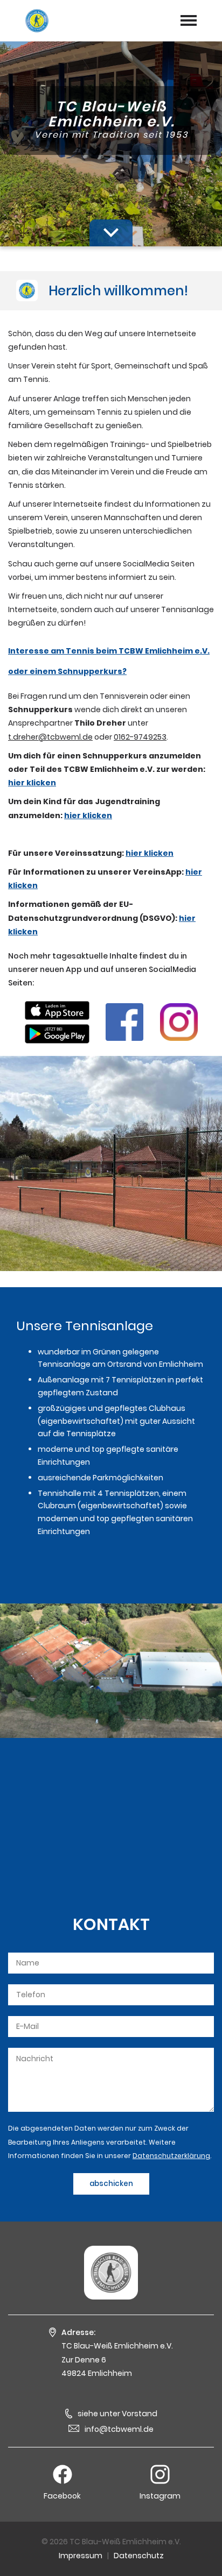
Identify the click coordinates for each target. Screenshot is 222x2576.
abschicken (111, 2184)
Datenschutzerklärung (171, 2156)
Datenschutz (139, 2556)
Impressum (81, 2556)
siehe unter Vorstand (117, 2414)
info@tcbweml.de (119, 2429)
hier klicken (32, 783)
